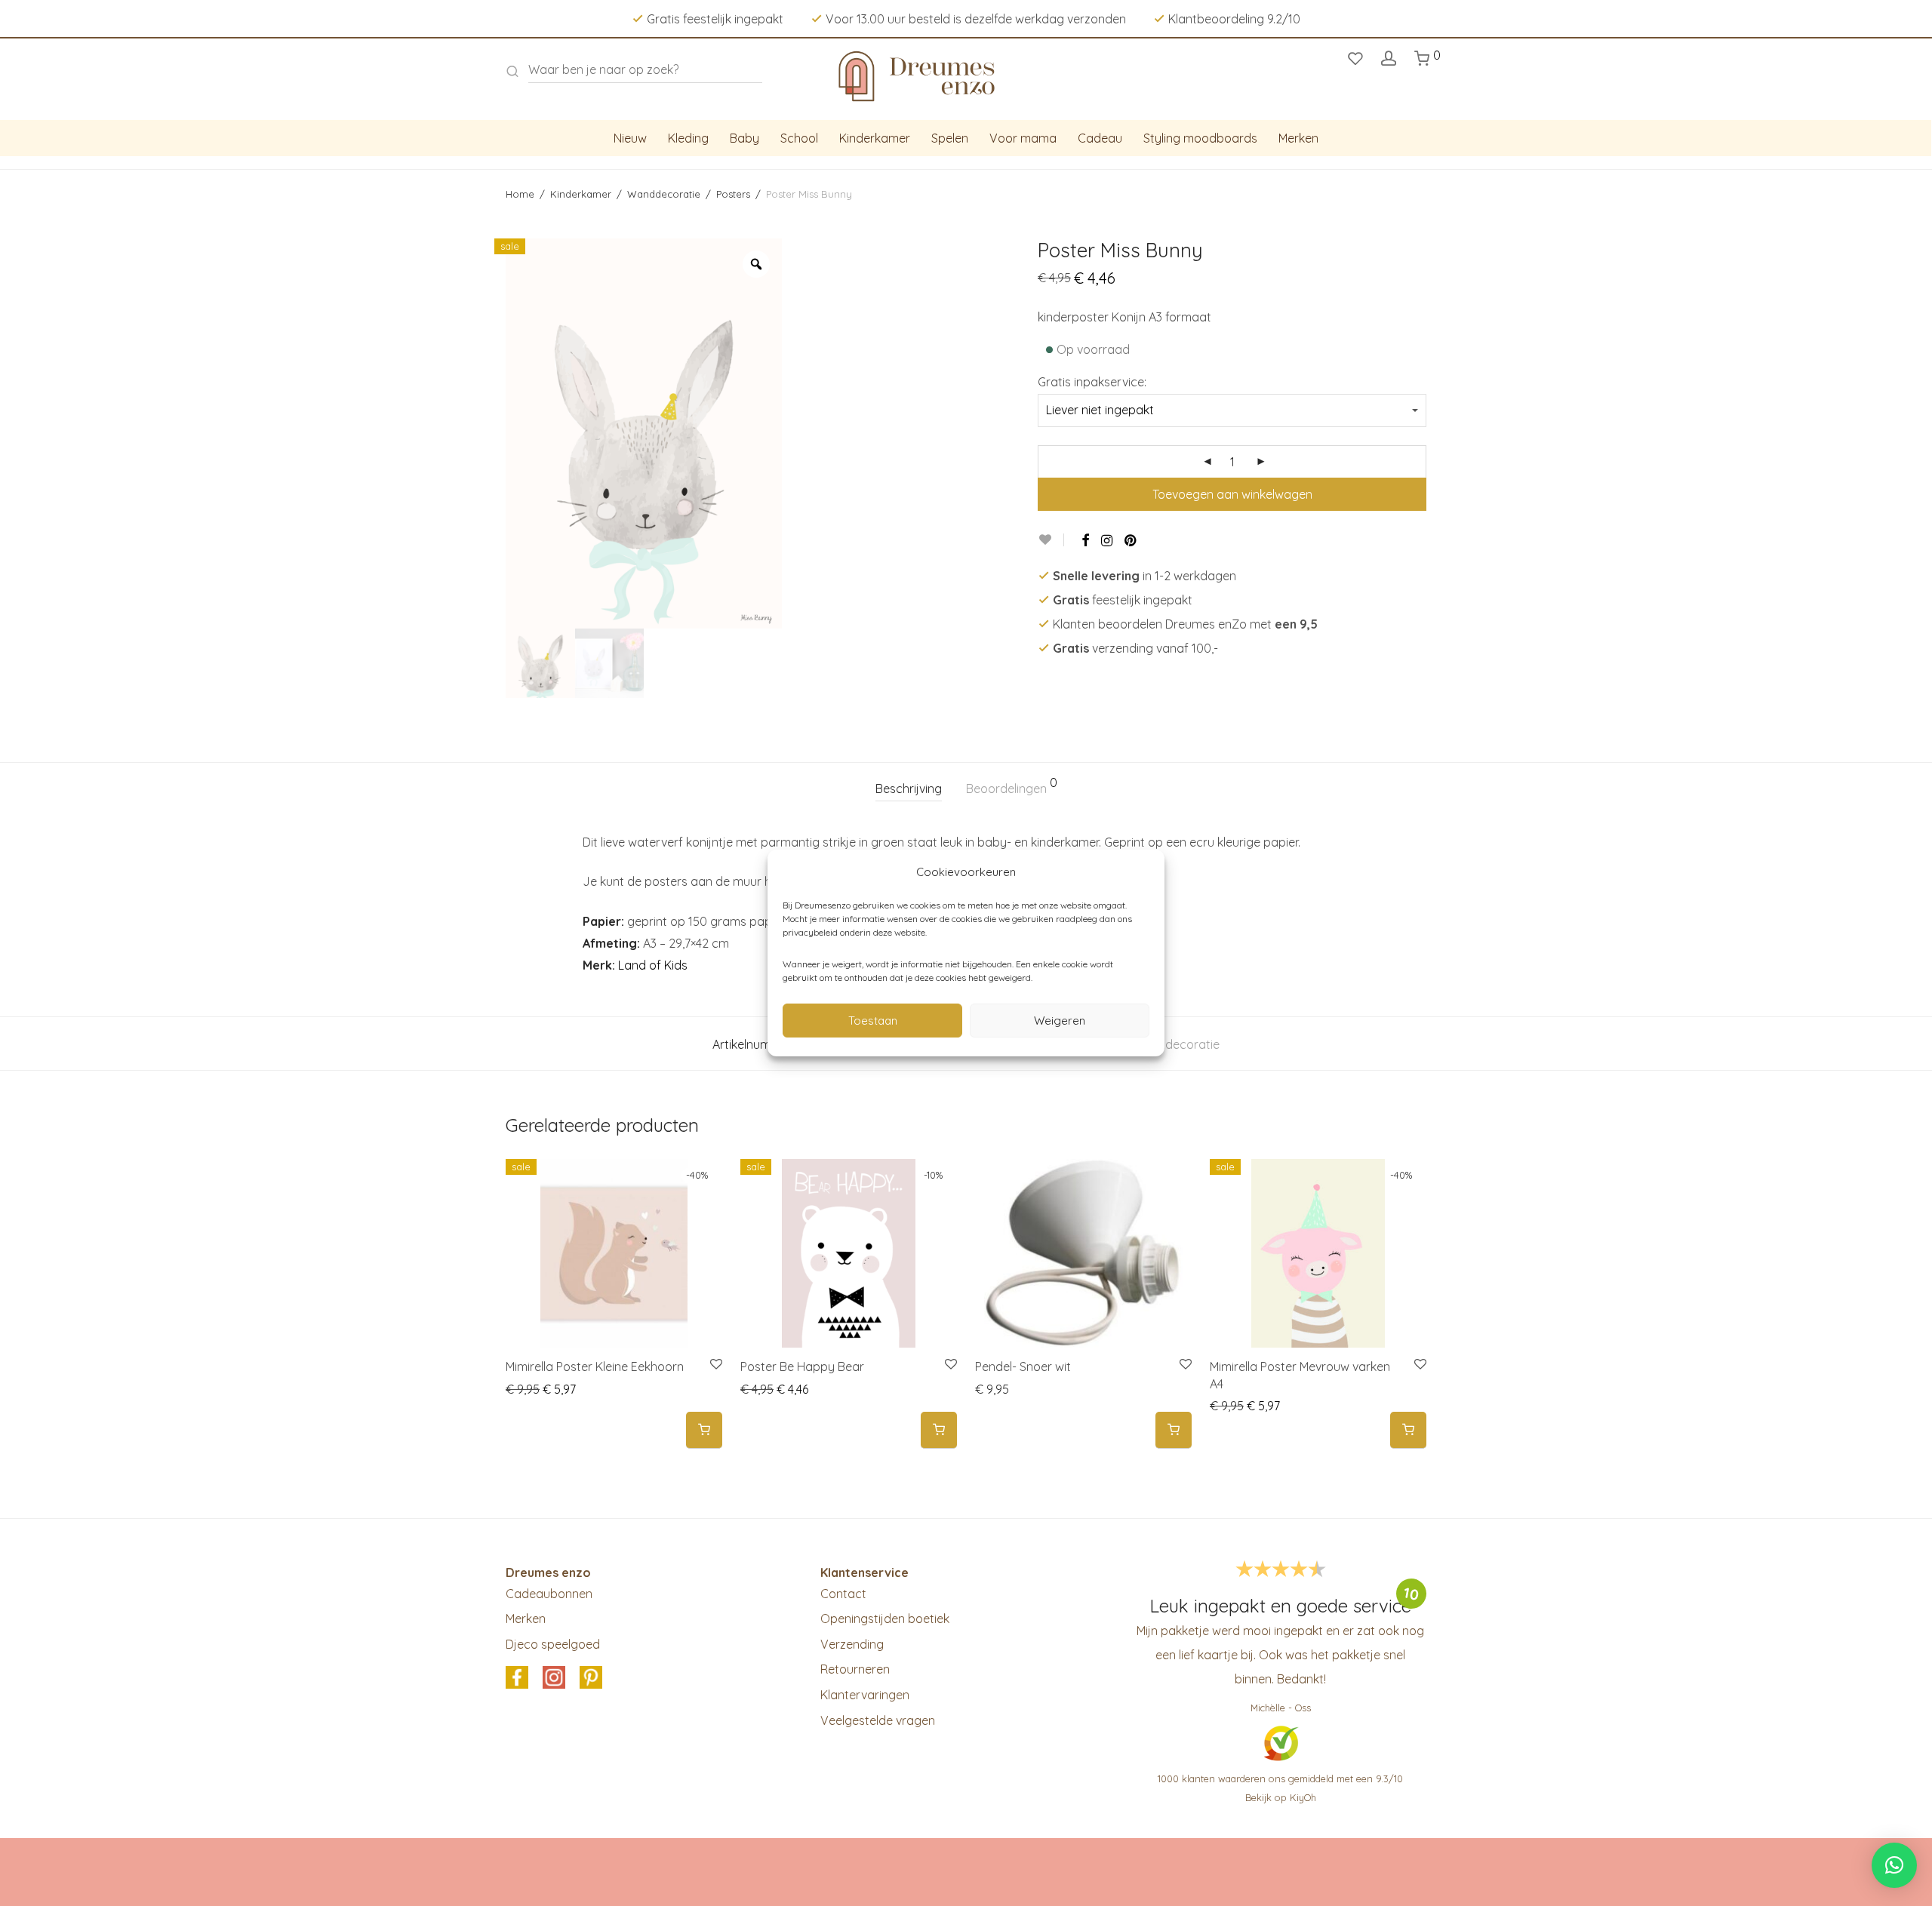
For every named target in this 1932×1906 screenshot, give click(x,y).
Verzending (852, 1644)
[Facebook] (1085, 540)
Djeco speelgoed (553, 1644)
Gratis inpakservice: (1092, 382)
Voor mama (1023, 138)
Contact (843, 1594)
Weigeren (1060, 1021)
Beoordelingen (1012, 786)
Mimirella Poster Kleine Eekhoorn (595, 1366)
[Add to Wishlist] (1051, 540)
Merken (1298, 138)
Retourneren (855, 1669)
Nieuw (630, 138)
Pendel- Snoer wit (1023, 1366)
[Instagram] (1107, 540)
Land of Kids (653, 965)
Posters (733, 194)
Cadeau (1100, 138)
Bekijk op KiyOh (1281, 1797)
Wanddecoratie (664, 194)
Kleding (688, 138)
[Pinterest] (1131, 540)
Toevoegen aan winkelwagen (1232, 494)
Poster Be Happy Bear (802, 1366)
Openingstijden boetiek (885, 1619)
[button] (704, 1430)
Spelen (950, 138)
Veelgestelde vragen (878, 1720)
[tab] (909, 789)
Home (520, 194)
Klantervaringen (865, 1695)
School (799, 138)
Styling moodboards (1200, 138)
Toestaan (873, 1021)
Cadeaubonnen (549, 1594)
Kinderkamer (875, 138)
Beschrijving (909, 789)
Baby (744, 138)
